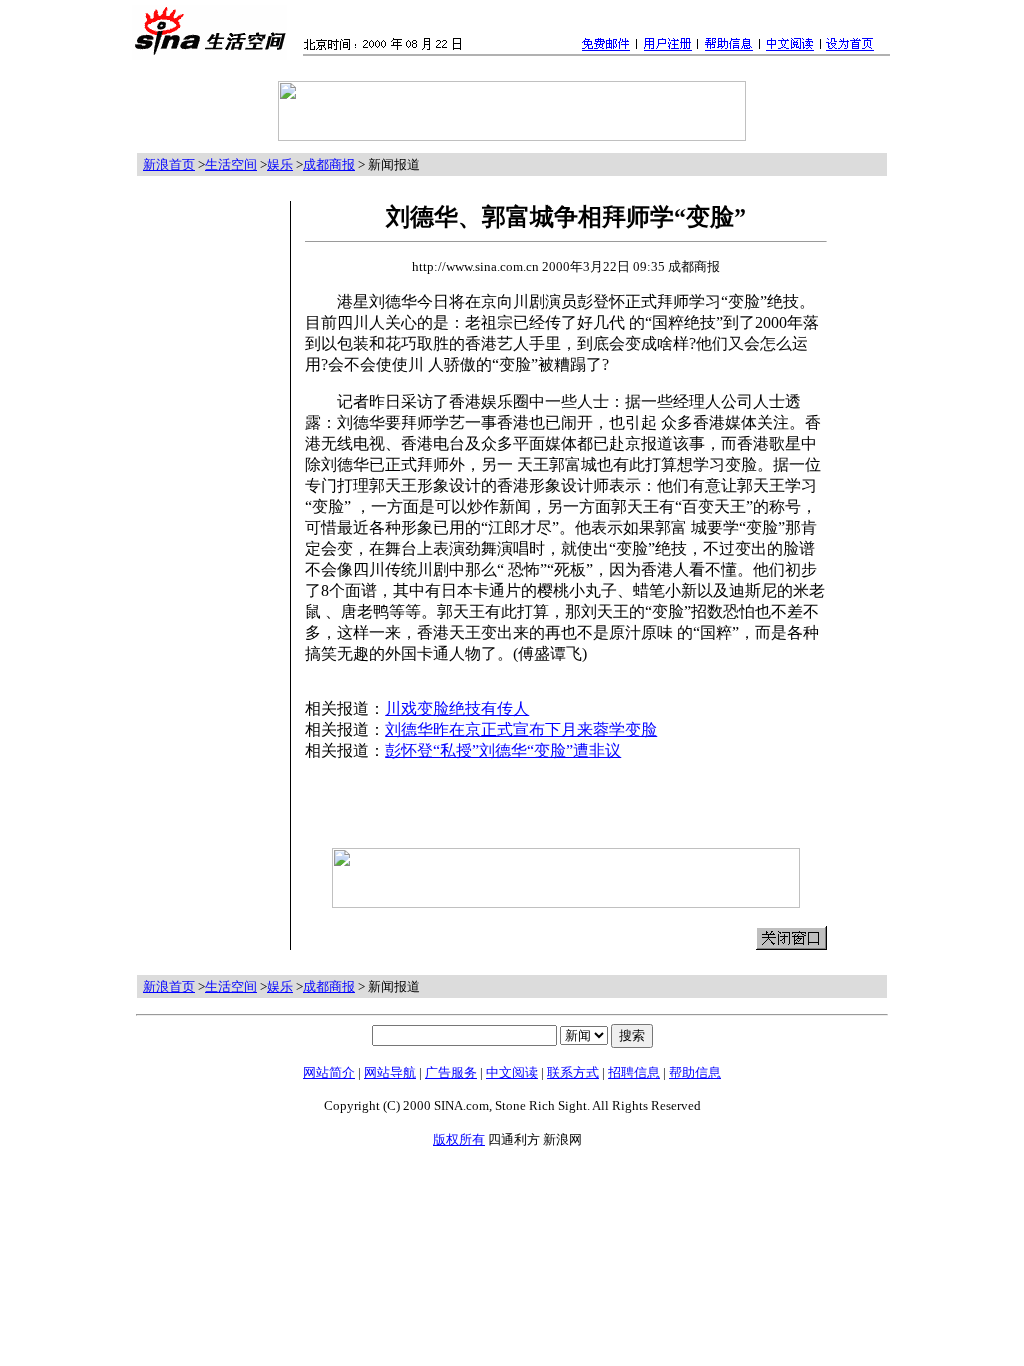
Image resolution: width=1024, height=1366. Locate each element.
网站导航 (390, 1072)
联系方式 (573, 1072)
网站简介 (329, 1072)
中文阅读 (512, 1072)
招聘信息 (634, 1072)
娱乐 (280, 164)
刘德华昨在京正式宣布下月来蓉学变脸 (521, 729)
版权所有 (459, 1139)
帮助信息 (695, 1072)
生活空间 (231, 164)
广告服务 (451, 1072)
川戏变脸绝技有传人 (457, 708)
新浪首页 (169, 164)
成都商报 (329, 164)
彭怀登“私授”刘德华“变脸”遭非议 (503, 750)
